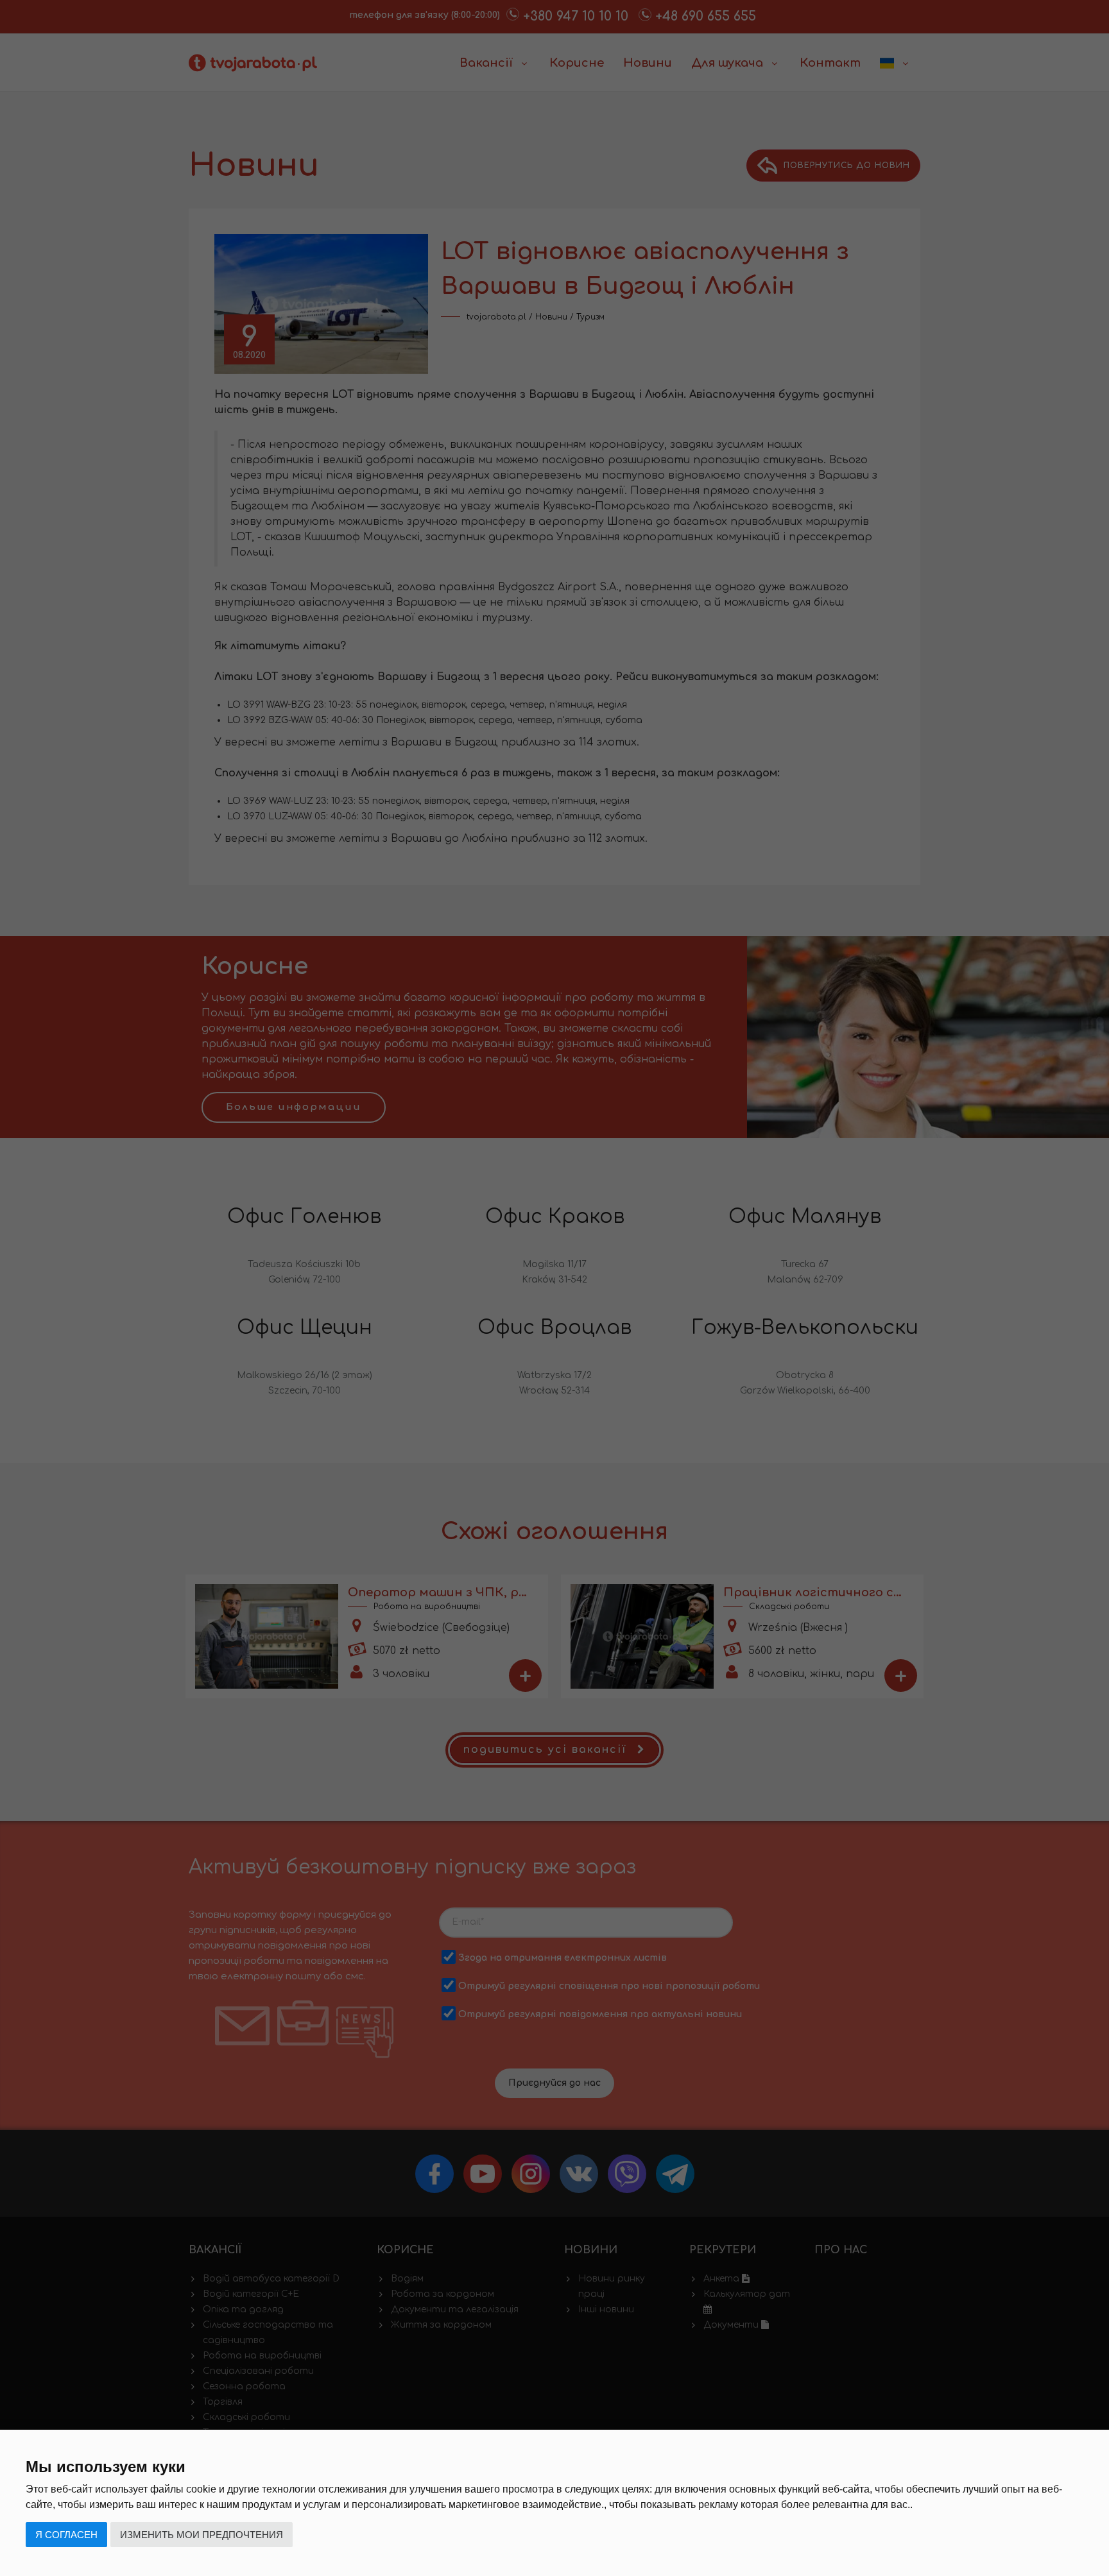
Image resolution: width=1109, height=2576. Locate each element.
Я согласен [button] (66, 2535)
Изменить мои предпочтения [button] (202, 2535)
